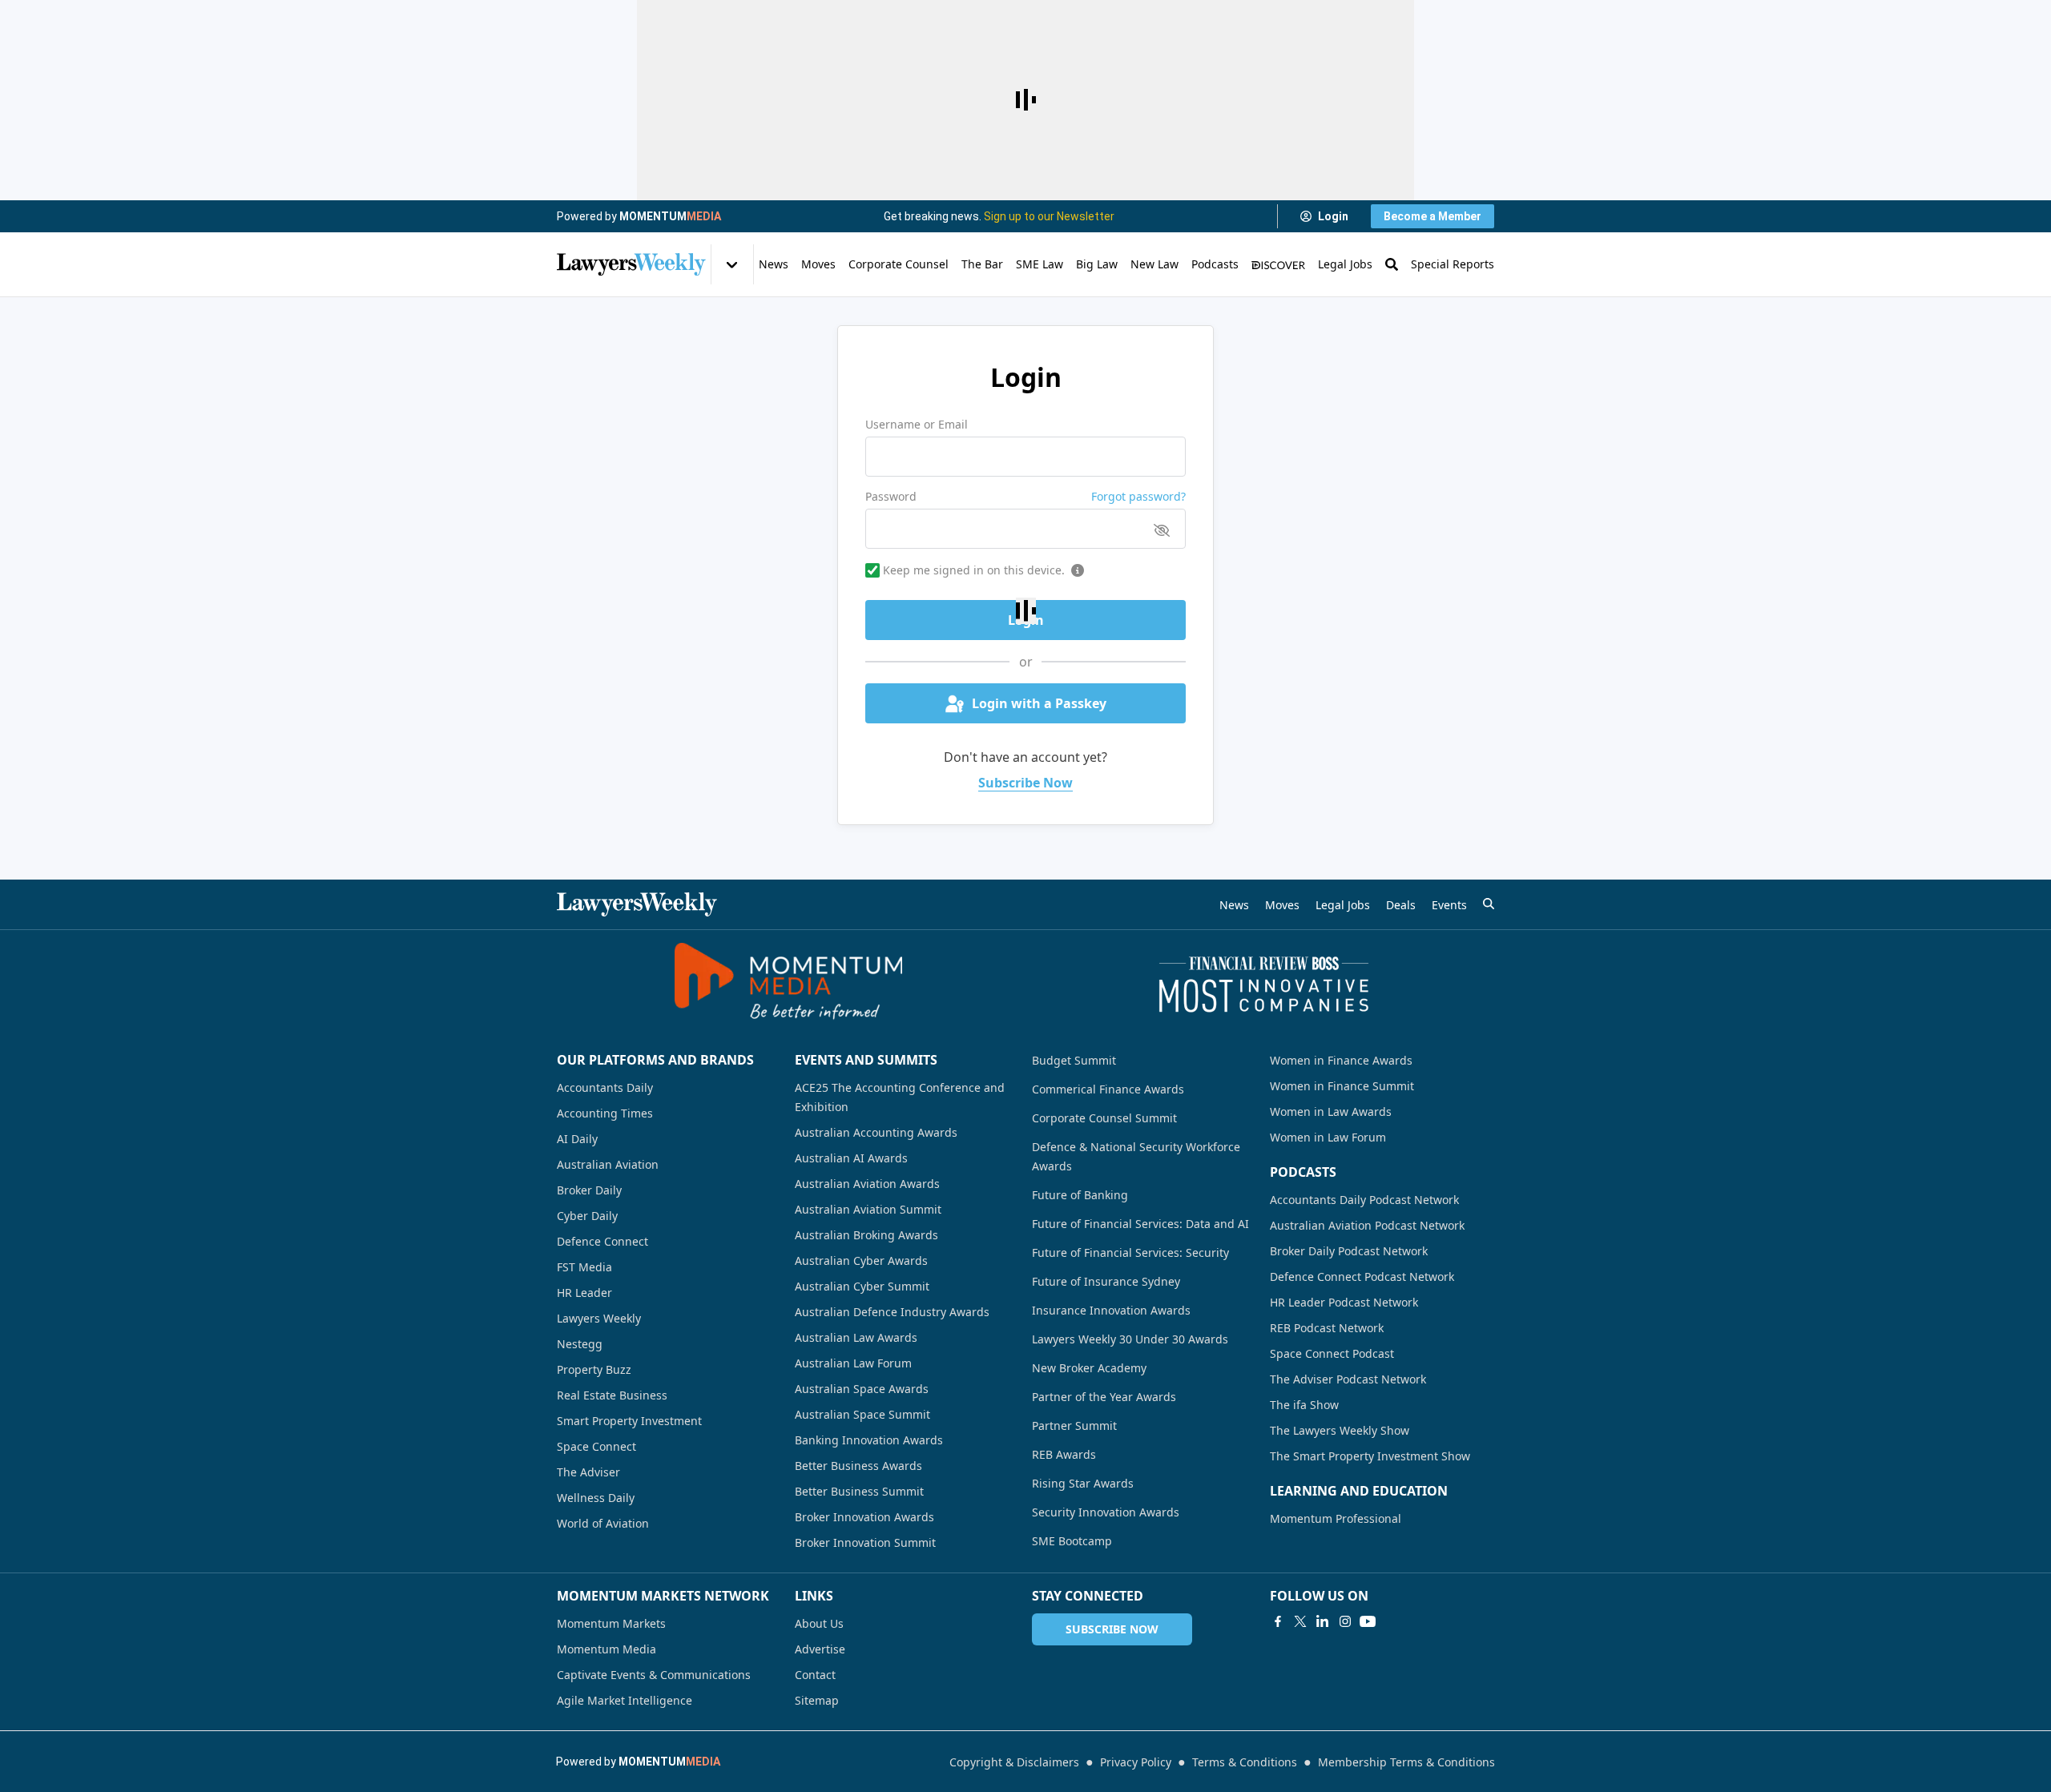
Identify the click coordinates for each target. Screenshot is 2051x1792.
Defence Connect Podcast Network (1362, 1277)
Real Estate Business (612, 1395)
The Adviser (588, 1472)
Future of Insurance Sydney (1106, 1281)
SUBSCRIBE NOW (1112, 1629)
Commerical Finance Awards (1108, 1089)
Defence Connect (602, 1241)
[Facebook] (1278, 1621)
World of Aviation (603, 1523)
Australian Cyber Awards (861, 1260)
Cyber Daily (587, 1216)
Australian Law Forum (853, 1363)
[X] (1300, 1621)
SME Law (1040, 264)
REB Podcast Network (1327, 1328)
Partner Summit (1074, 1426)
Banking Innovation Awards (869, 1440)
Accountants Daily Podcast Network (1364, 1200)
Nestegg (580, 1344)
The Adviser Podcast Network (1348, 1379)
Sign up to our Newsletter (1049, 216)
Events (1449, 905)
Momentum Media (606, 1649)
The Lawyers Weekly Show (1340, 1430)
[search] (1489, 904)
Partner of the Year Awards (1104, 1397)
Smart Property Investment (629, 1421)
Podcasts (1215, 264)
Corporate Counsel (899, 264)
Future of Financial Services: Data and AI (1140, 1224)
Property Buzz (594, 1369)
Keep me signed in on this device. (974, 570)
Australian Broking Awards (866, 1235)
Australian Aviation (608, 1164)
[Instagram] (1345, 1621)
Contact (815, 1675)
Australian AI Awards (851, 1158)
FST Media (584, 1267)
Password (891, 496)
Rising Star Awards (1083, 1483)
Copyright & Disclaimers (1014, 1762)
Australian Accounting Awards (876, 1132)
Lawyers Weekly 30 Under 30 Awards (1130, 1339)
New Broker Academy (1089, 1368)
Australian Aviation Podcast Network (1367, 1225)
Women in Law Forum (1328, 1137)
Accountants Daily (605, 1087)
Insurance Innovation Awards (1111, 1310)
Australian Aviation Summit (868, 1209)
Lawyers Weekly (599, 1318)
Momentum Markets (611, 1623)
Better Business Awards (858, 1466)
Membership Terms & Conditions (1406, 1762)
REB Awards (1064, 1454)
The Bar (982, 264)
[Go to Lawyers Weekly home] (631, 264)
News (774, 264)
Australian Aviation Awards (867, 1184)
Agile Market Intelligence (625, 1700)
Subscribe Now (1025, 783)
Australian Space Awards (862, 1389)
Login (1333, 216)
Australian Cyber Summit (862, 1286)
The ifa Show (1304, 1405)
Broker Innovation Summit (865, 1542)
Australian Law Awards (856, 1337)
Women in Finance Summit (1342, 1086)
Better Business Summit (859, 1491)
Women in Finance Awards (1341, 1060)
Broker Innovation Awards (864, 1517)
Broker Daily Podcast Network (1349, 1251)
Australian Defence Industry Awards (892, 1312)
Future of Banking (1080, 1195)
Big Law (1097, 264)
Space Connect (596, 1446)
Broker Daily (589, 1190)
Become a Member (1432, 216)
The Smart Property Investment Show (1370, 1456)
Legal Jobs (1345, 264)
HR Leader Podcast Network (1344, 1302)
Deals (1401, 905)
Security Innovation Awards (1106, 1512)
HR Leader (584, 1293)
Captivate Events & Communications (654, 1675)
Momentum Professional (1336, 1518)
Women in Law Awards (1331, 1111)
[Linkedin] (1323, 1621)
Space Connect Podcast (1332, 1353)
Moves (818, 264)
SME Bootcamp (1072, 1541)
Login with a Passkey (1039, 703)
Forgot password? (1138, 496)
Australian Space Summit (862, 1414)
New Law (1154, 264)
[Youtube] (1368, 1621)
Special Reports (1453, 264)
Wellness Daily (596, 1498)
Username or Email (917, 424)
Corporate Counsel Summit (1104, 1118)
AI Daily (577, 1139)
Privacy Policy (1136, 1762)
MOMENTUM (670, 216)
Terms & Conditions (1245, 1762)
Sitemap (817, 1700)
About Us (819, 1623)
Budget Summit (1074, 1060)
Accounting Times (605, 1113)
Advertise (820, 1649)
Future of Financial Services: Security (1130, 1252)
